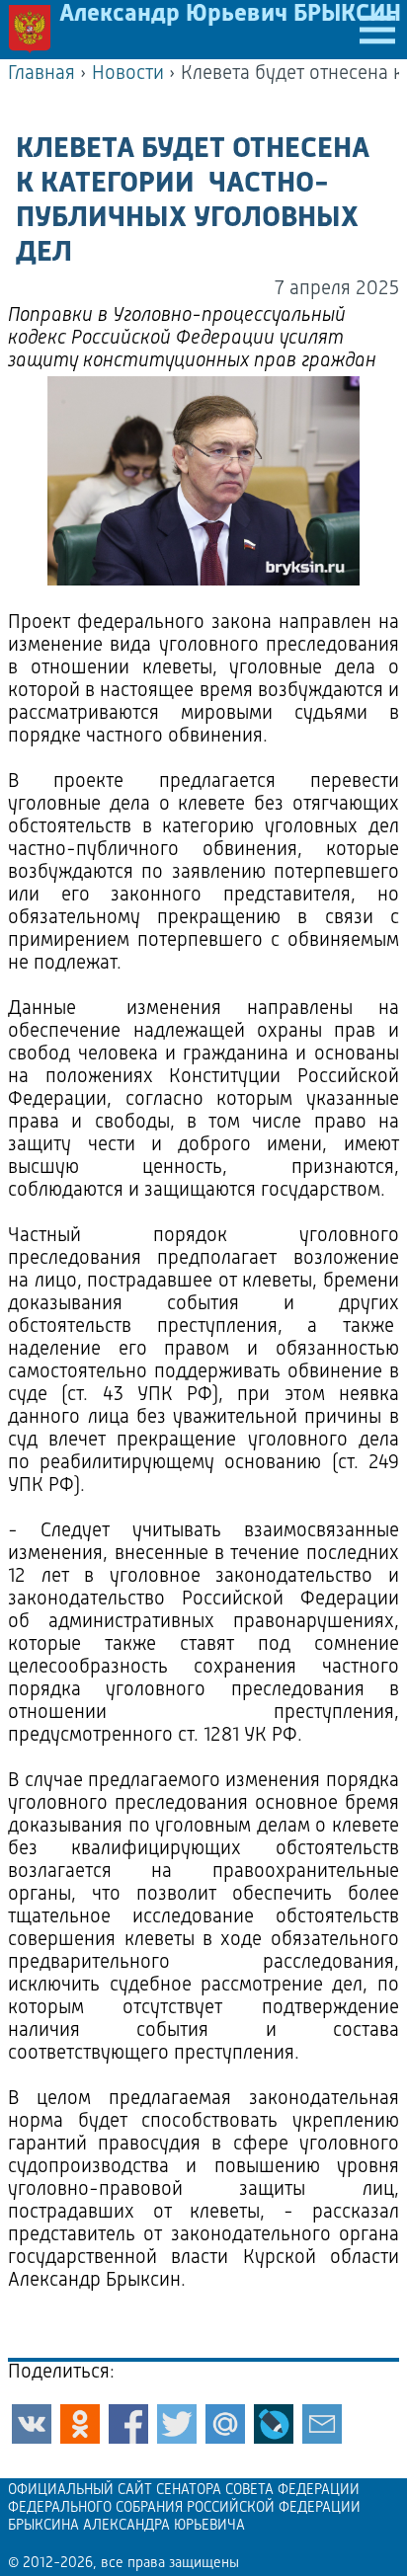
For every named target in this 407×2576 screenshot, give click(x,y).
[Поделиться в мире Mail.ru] (225, 2424)
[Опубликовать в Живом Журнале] (274, 2424)
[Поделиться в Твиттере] (177, 2424)
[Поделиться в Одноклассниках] (80, 2424)
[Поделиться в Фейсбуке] (128, 2424)
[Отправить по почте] (322, 2424)
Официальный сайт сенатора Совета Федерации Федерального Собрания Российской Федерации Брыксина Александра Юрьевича (184, 2508)
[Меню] (377, 30)
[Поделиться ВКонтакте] (32, 2424)
